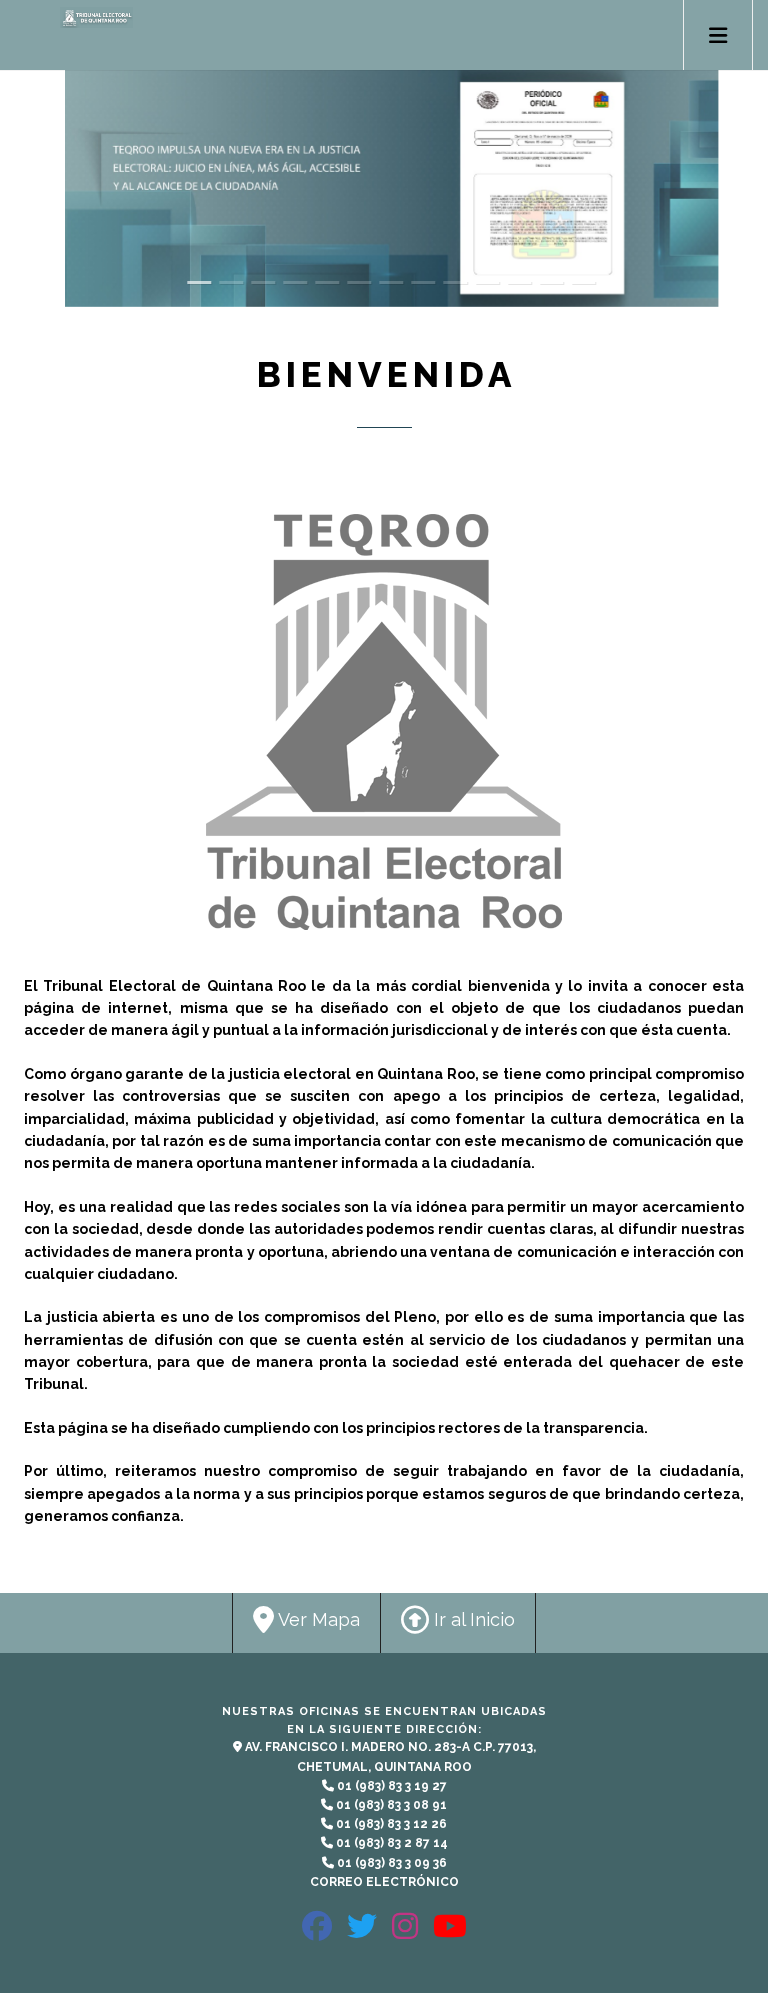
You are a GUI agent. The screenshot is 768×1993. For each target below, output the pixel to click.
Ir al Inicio (472, 1619)
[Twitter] (362, 1934)
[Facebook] (317, 1934)
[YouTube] (450, 1934)
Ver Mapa (317, 1619)
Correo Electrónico (384, 1882)
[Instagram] (405, 1934)
